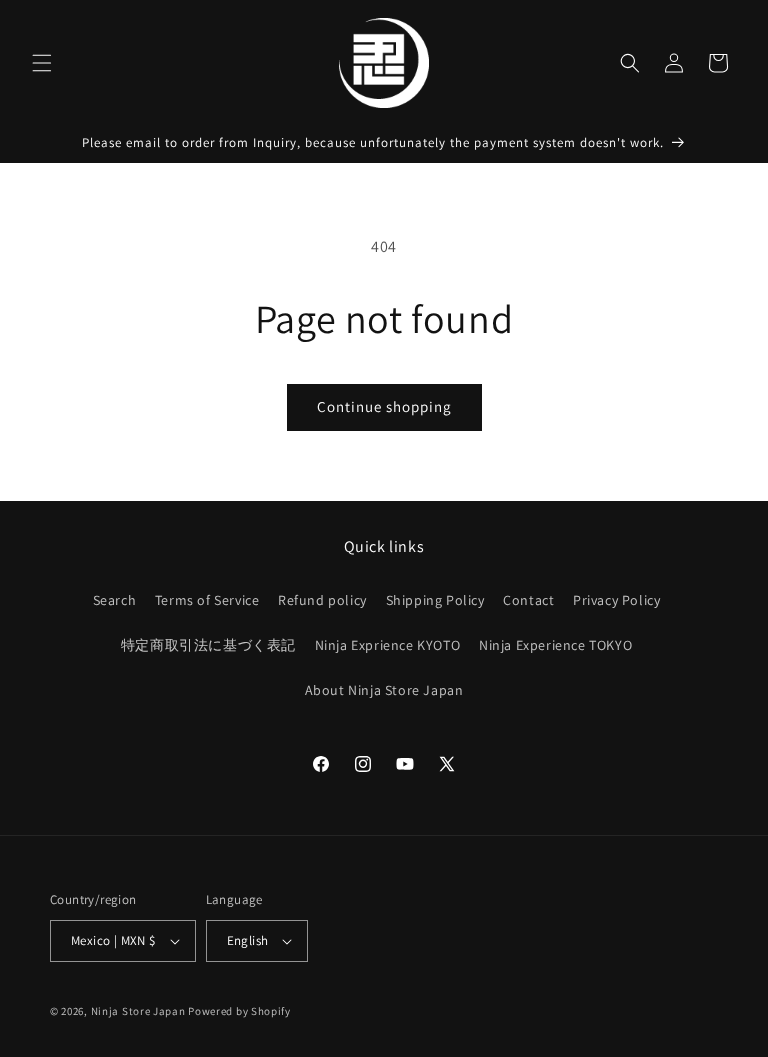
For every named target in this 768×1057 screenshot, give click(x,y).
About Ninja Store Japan (384, 690)
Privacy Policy (616, 600)
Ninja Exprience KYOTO (388, 645)
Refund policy (322, 600)
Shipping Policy (435, 600)
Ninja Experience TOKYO (555, 645)
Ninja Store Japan (138, 1011)
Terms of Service (207, 600)
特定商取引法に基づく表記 (208, 645)
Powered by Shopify (239, 1011)
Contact (528, 600)
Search (115, 600)
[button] (42, 63)
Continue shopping (384, 406)
